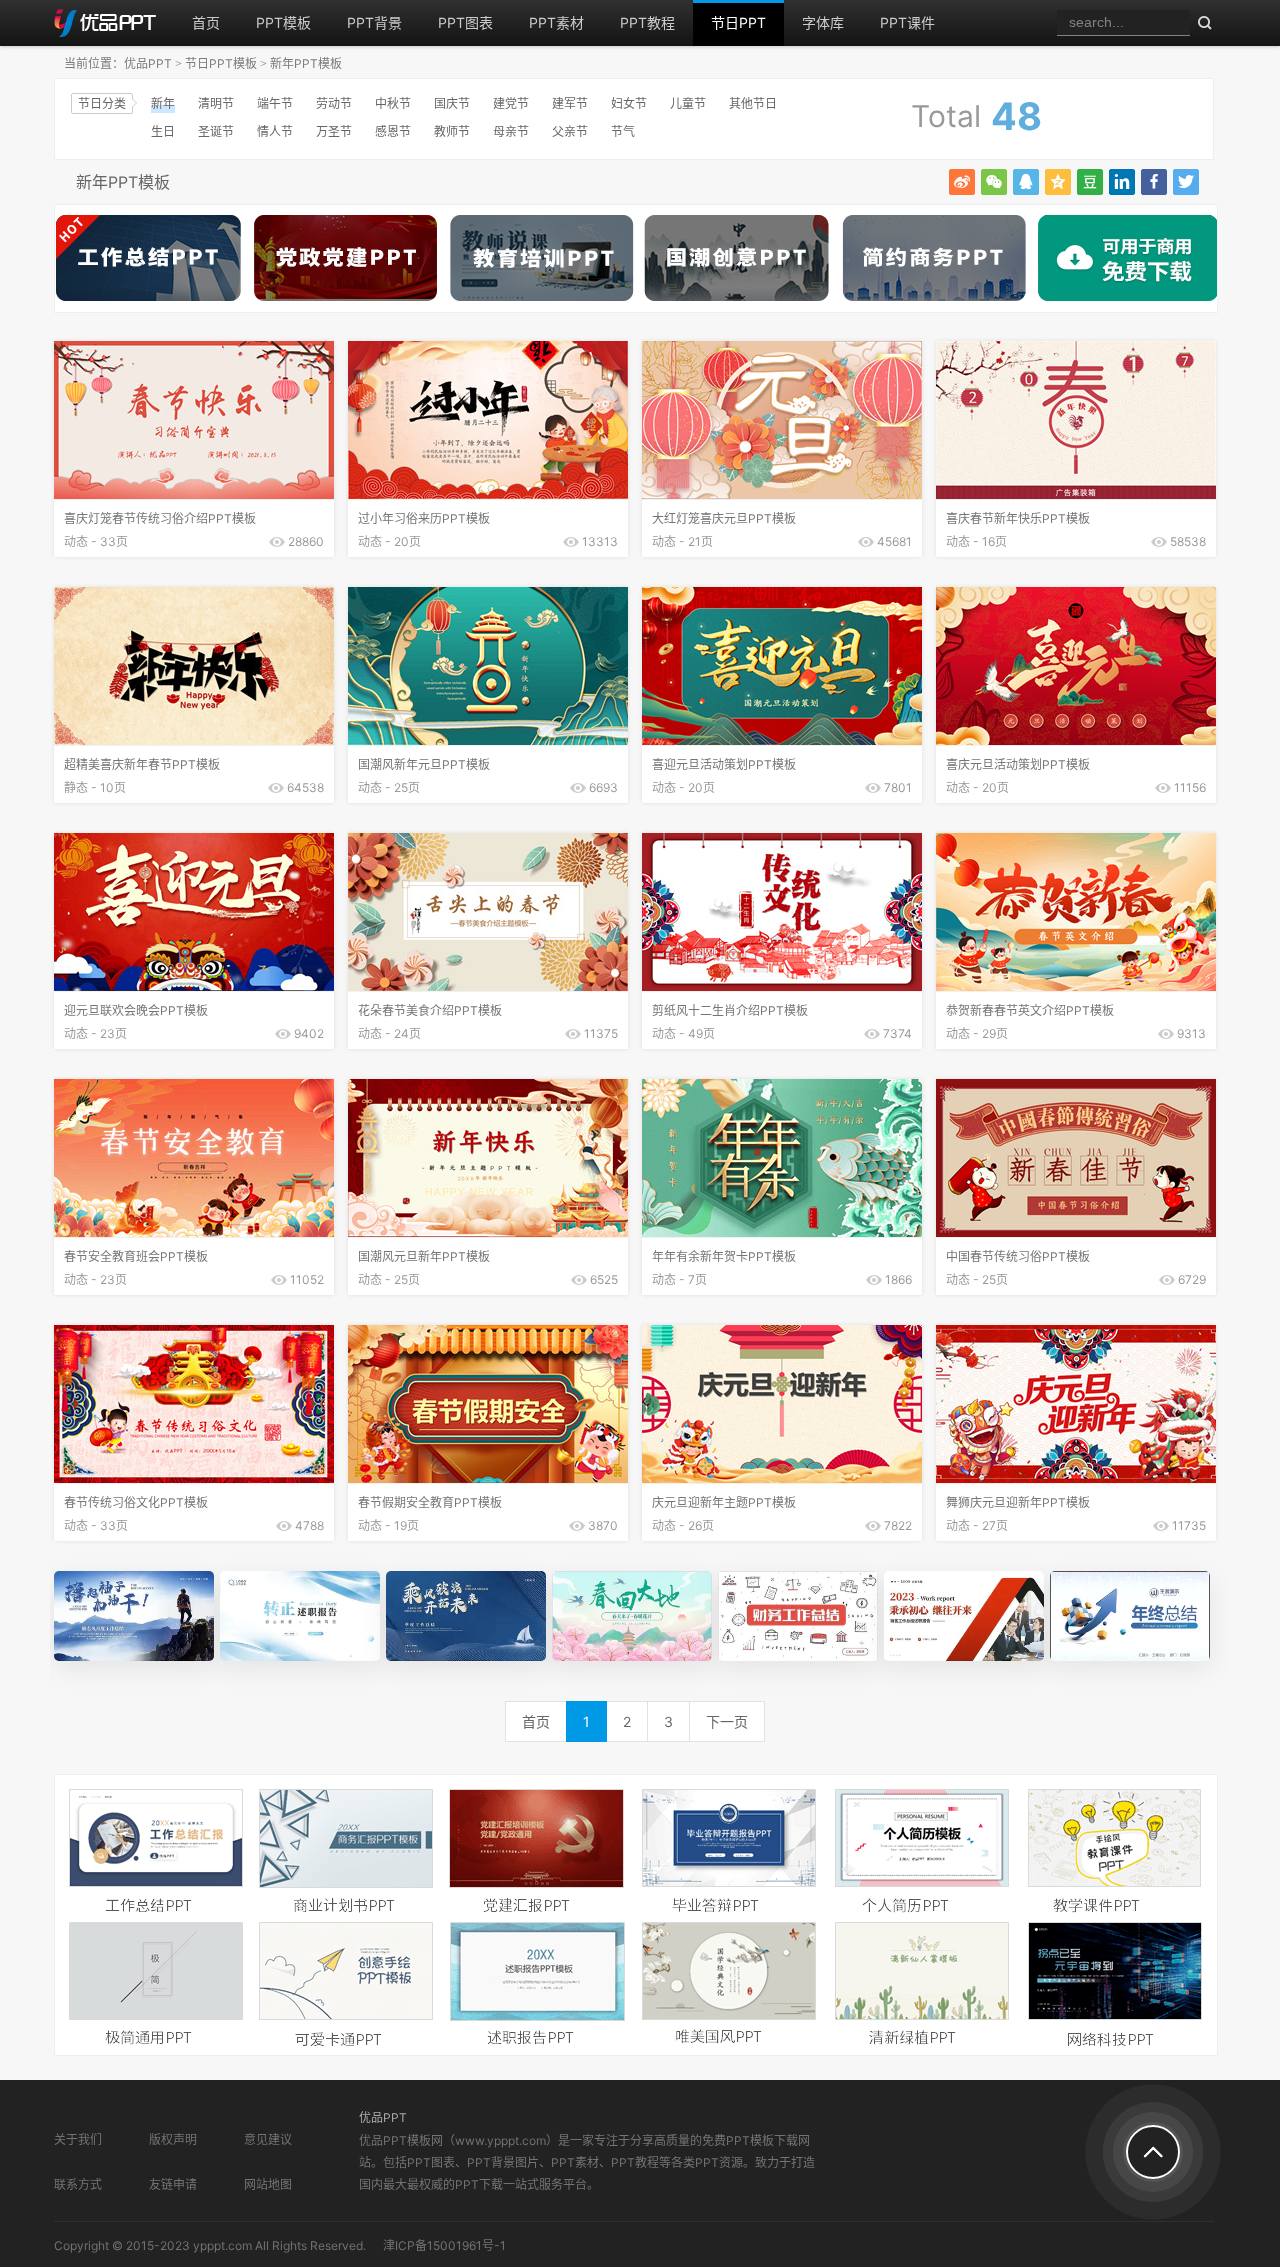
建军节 (570, 103)
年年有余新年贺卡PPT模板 (724, 1256)
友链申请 (173, 2184)
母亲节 (511, 131)
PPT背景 (374, 22)
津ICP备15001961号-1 (444, 2245)
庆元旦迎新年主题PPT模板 (724, 1502)
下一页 (727, 1721)
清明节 (216, 103)
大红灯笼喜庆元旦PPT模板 (724, 518)
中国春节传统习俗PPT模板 (1018, 1256)
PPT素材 (556, 22)
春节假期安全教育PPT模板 (430, 1502)
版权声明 (173, 2139)
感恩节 (393, 131)
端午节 (275, 103)
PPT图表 (465, 22)
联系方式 (78, 2184)
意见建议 (268, 2139)
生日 (163, 131)
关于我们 (78, 2139)
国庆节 (452, 103)
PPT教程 (647, 22)
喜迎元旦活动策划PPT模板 (724, 764)
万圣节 (334, 131)
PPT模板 (283, 22)
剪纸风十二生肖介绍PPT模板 (730, 1010)
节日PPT (738, 22)
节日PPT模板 (221, 63)
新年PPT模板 (306, 63)
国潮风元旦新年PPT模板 (424, 1256)
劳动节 (334, 103)
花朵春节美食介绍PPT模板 (430, 1010)
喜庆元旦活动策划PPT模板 (1018, 764)
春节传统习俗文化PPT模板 (136, 1502)
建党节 (511, 103)
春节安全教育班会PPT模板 (136, 1256)
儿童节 (688, 103)
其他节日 (753, 103)
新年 (163, 103)
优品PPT (148, 63)
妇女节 (629, 103)
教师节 (452, 131)
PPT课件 (907, 22)
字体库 (823, 22)
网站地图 (268, 2184)
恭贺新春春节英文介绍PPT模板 (1030, 1010)
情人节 (275, 131)
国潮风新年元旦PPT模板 (424, 764)
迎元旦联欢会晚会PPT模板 (136, 1010)
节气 (623, 131)
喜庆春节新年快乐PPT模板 (1018, 518)
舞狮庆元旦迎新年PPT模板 (1018, 1502)
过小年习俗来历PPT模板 (424, 518)
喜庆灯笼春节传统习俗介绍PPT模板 (160, 518)
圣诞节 (216, 131)
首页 (206, 22)
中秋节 (393, 103)
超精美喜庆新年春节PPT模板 (142, 764)
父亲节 (570, 131)
